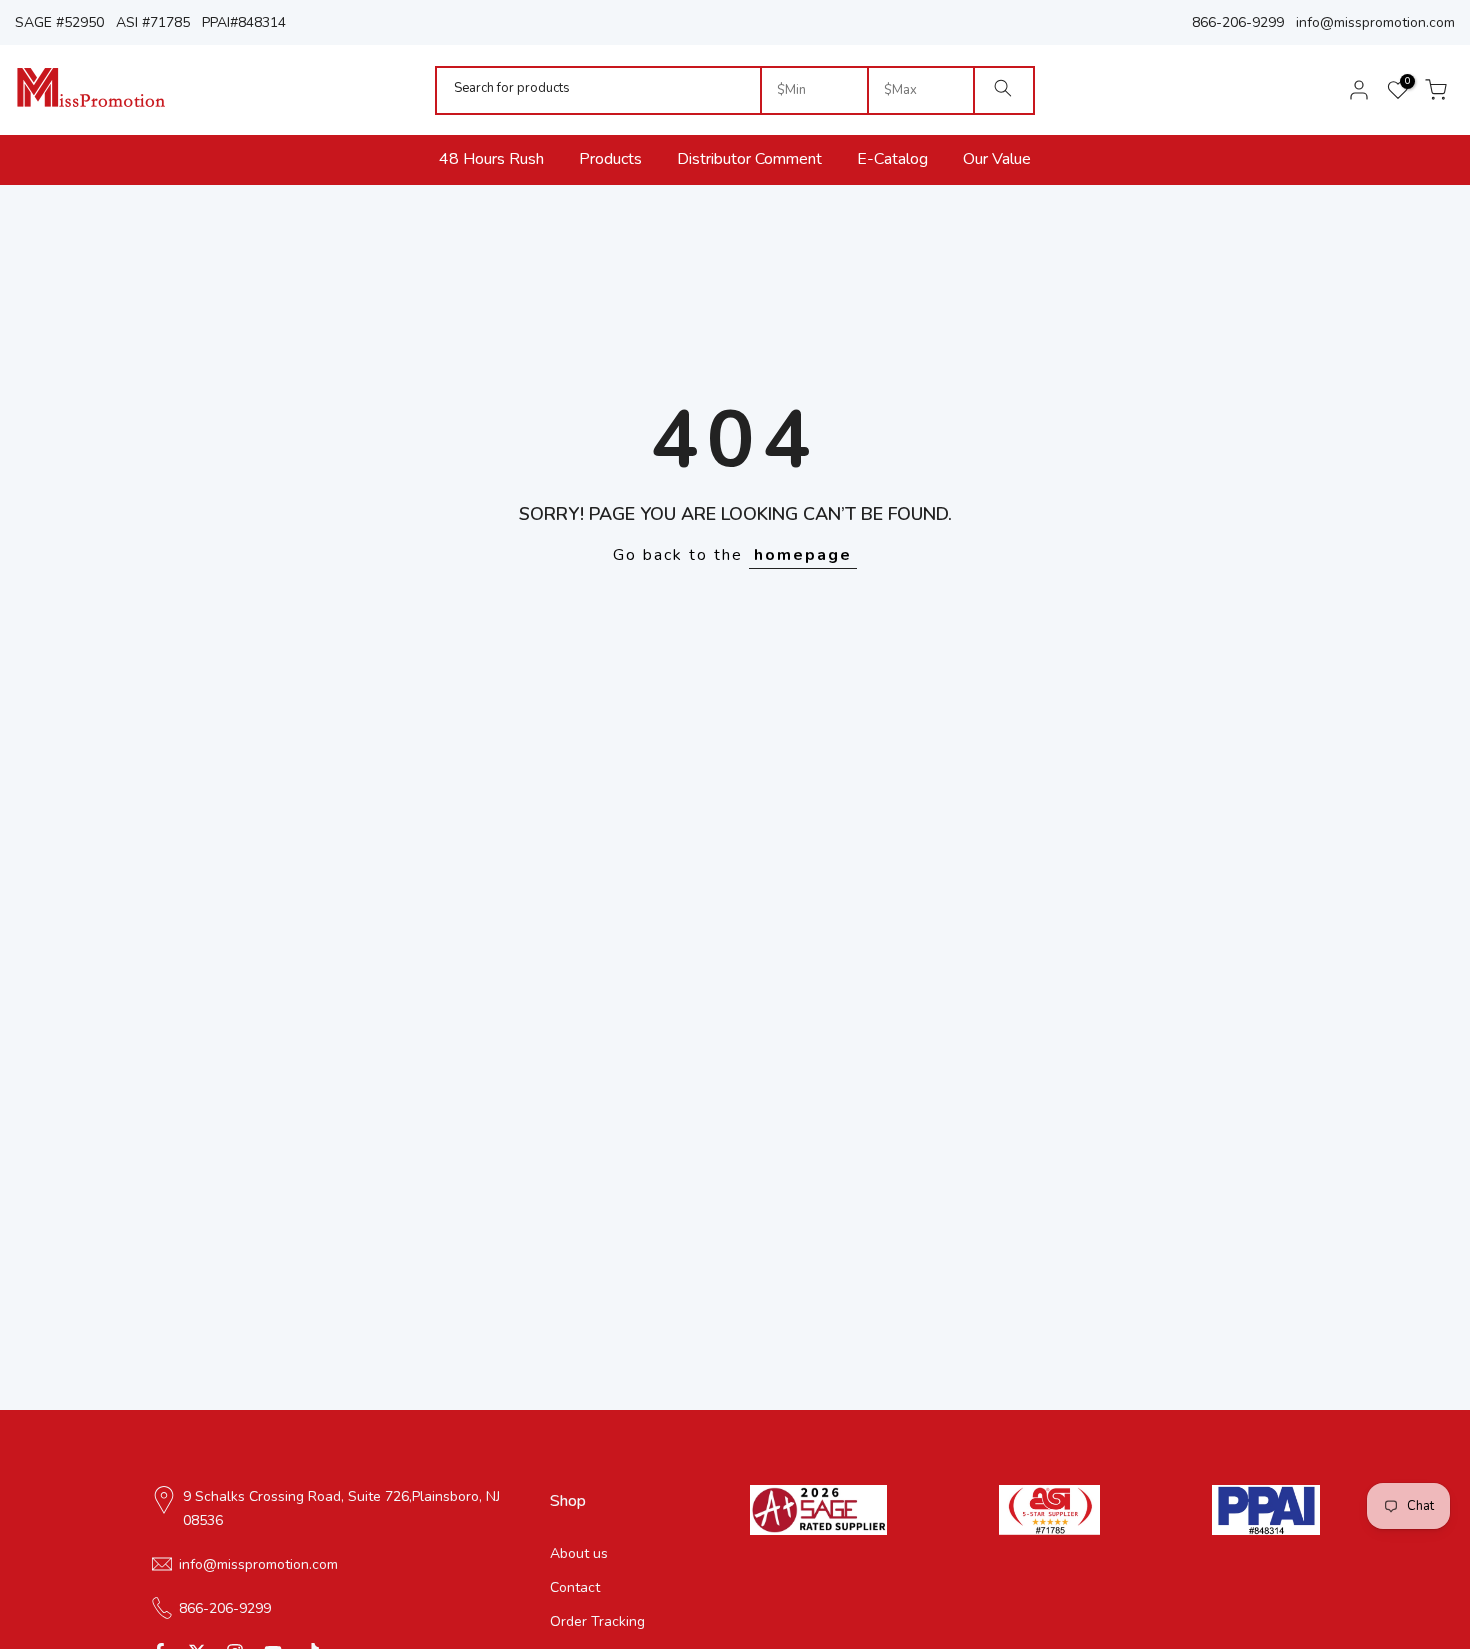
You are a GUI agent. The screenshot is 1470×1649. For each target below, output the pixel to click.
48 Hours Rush (491, 159)
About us (579, 1553)
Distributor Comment (749, 159)
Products (610, 159)
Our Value (997, 159)
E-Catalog (892, 159)
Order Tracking (597, 1620)
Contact (575, 1586)
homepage (803, 555)
